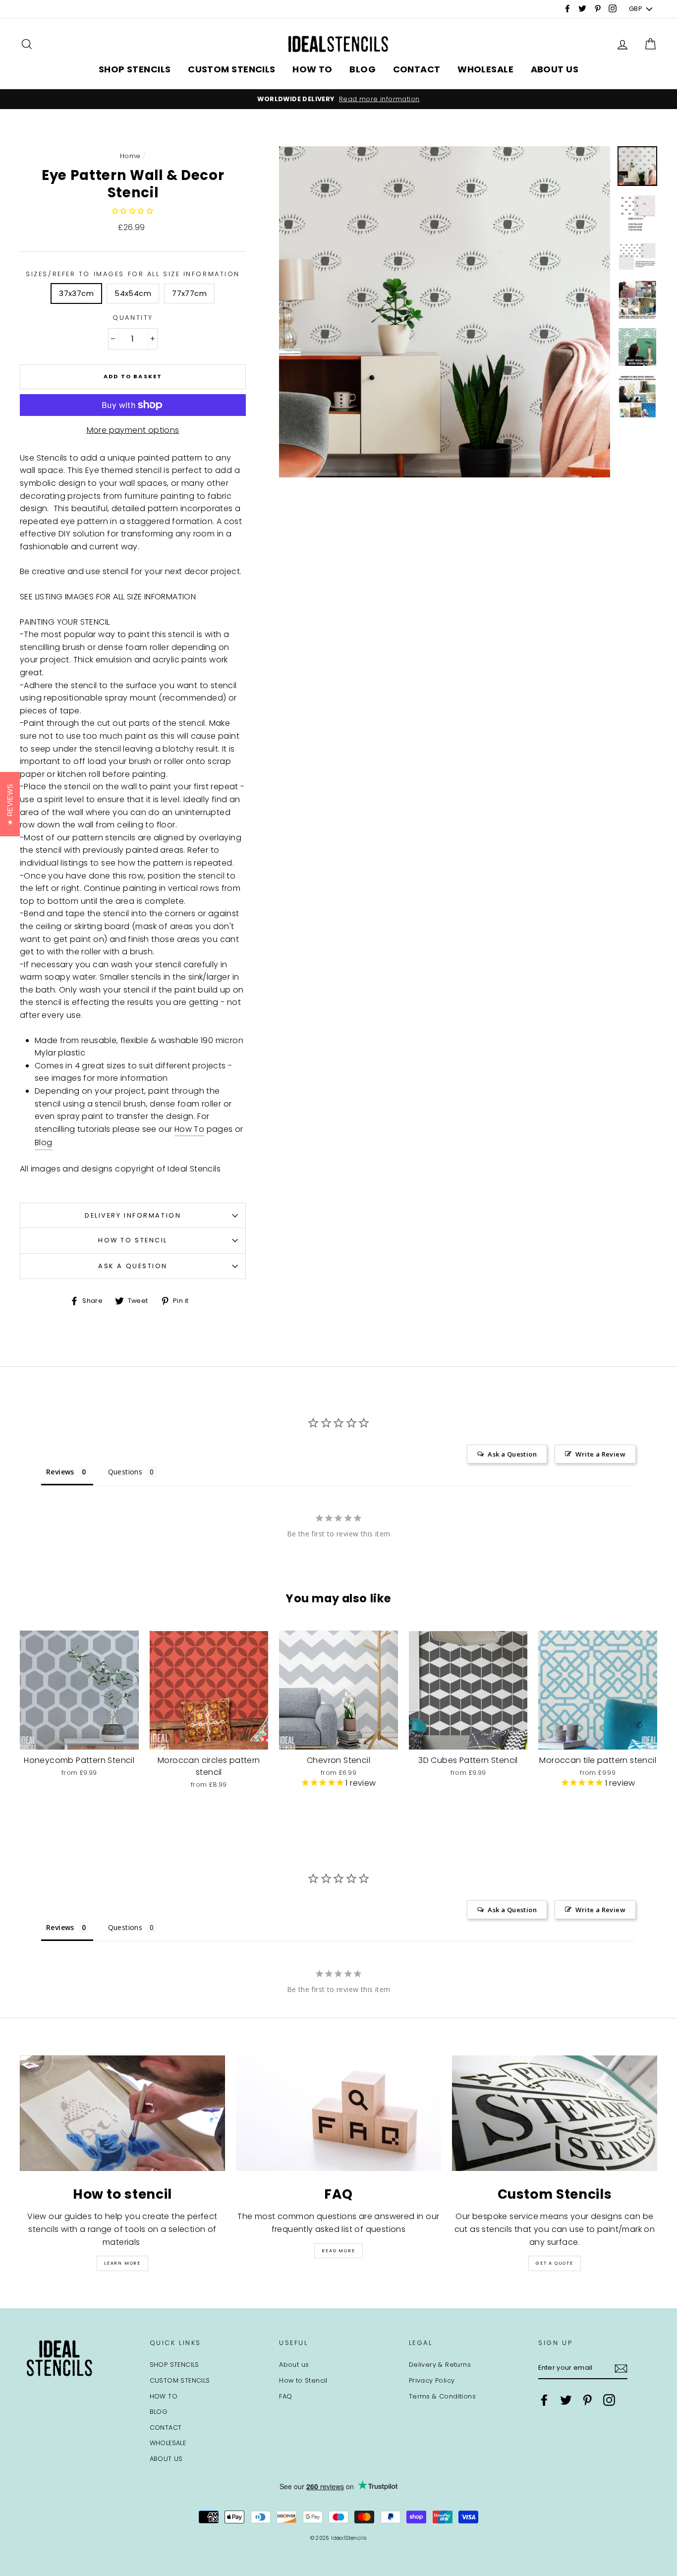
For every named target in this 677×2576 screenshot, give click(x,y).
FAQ (285, 2396)
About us (294, 2365)
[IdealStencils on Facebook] (544, 2400)
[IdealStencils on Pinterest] (587, 2400)
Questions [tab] (125, 1472)
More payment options (133, 430)
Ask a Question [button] (512, 1454)
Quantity (133, 318)
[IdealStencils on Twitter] (566, 2400)
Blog (44, 1142)
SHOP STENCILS (135, 69)
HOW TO (312, 69)
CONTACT (417, 69)
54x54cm (133, 293)
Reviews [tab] (60, 1472)
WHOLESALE (485, 69)
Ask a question (133, 1266)
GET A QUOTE (555, 2263)
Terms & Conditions (442, 2396)
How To (189, 1129)
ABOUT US (555, 69)
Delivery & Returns (440, 2365)
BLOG (363, 69)
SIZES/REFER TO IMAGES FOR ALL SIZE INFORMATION (133, 274)
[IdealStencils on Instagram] (609, 2400)
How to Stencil (133, 1240)
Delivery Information (133, 1215)
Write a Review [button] (600, 1454)
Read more (338, 2251)
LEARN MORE (122, 2263)
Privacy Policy (432, 2380)
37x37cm (76, 293)
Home (130, 156)
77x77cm (189, 293)
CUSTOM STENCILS (232, 69)
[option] (338, 99)
